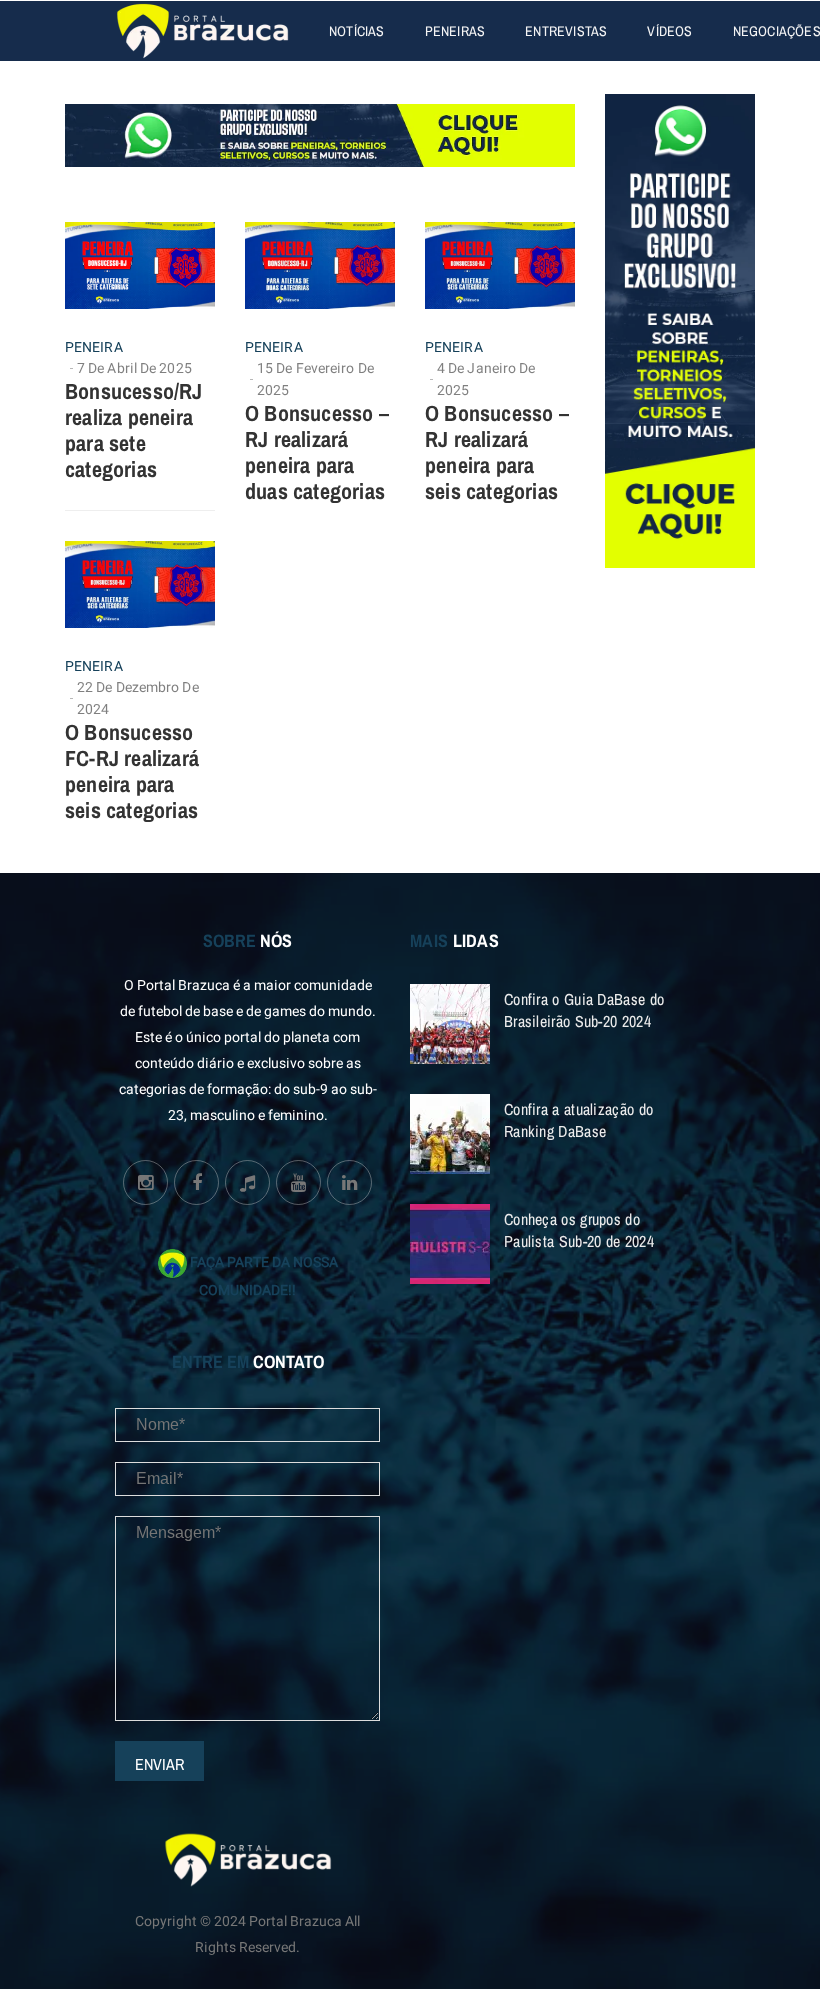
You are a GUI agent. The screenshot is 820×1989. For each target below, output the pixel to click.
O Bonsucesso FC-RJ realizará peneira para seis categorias (132, 771)
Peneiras (455, 31)
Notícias (357, 31)
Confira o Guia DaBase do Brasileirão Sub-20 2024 (584, 1010)
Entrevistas (566, 31)
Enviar (159, 1764)
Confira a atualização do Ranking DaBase (578, 1120)
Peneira (94, 348)
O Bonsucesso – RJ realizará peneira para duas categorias (317, 452)
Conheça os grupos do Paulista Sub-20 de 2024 (579, 1230)
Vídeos (669, 31)
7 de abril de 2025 (134, 368)
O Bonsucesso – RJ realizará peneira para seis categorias (497, 452)
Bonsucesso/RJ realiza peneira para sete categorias (134, 430)
